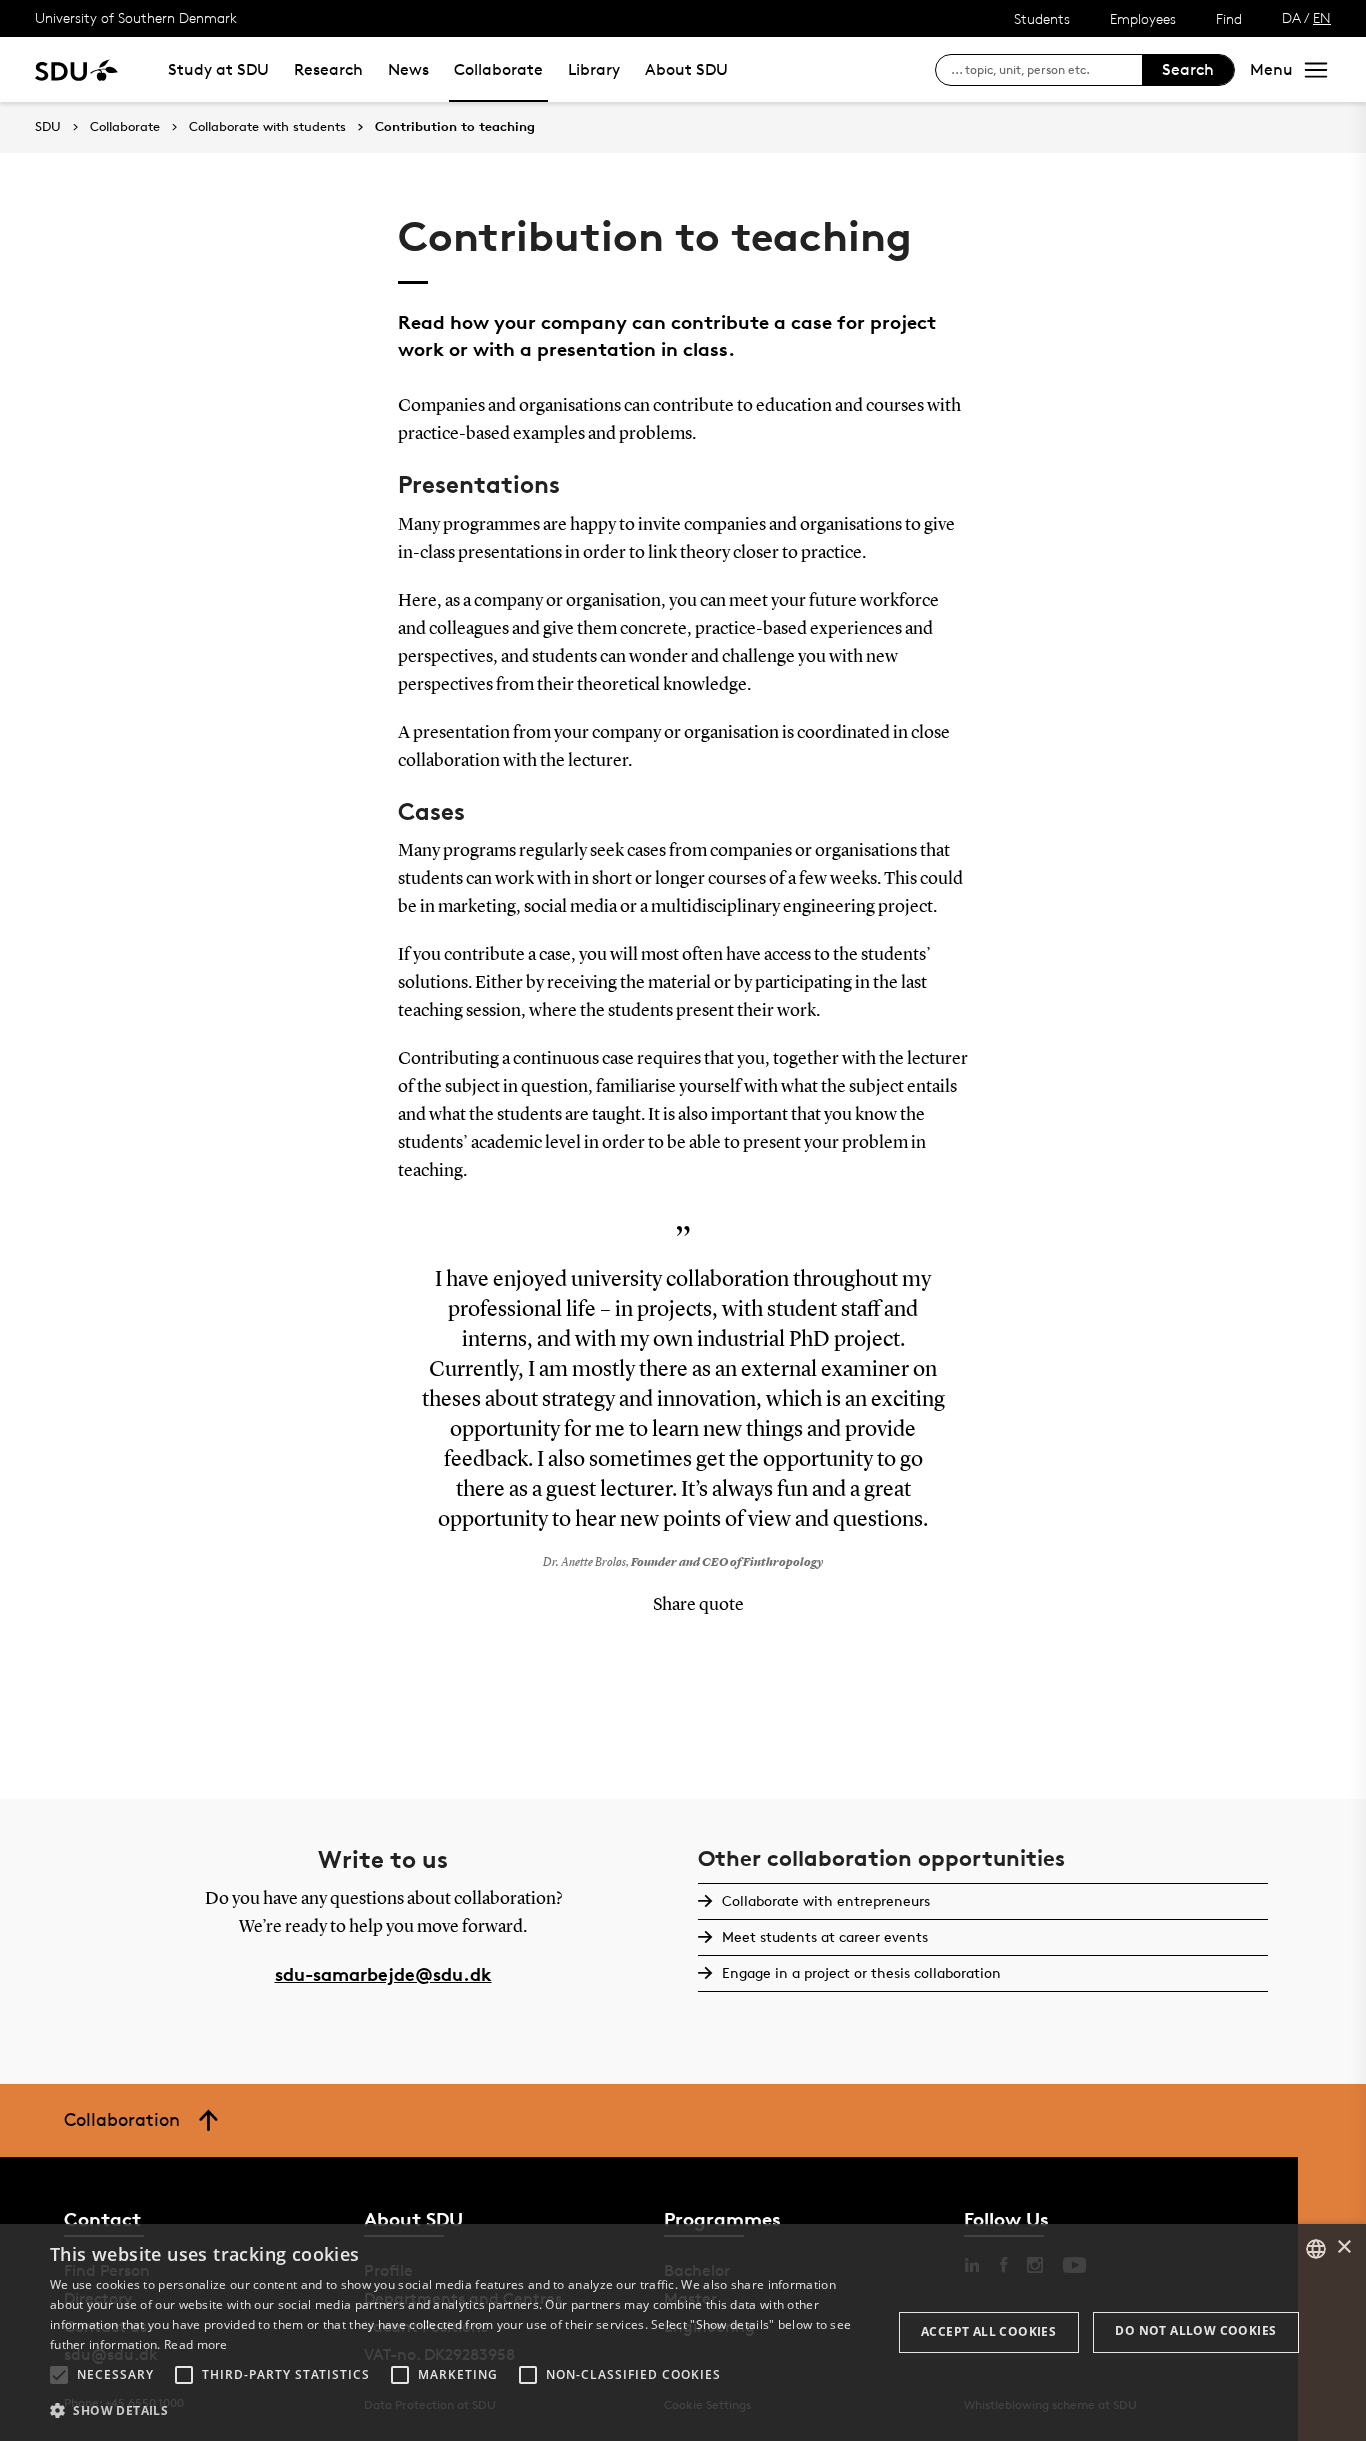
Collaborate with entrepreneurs (826, 1900)
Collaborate (498, 69)
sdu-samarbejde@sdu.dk (383, 1973)
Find (1229, 18)
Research (328, 69)
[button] (59, 2375)
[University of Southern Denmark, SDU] (76, 69)
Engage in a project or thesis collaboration (861, 1972)
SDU (48, 126)
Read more (196, 2344)
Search (1188, 69)
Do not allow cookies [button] (1195, 2330)
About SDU (686, 69)
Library (594, 69)
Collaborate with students (267, 127)
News (408, 69)
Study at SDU (218, 69)
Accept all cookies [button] (988, 2331)
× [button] (1343, 2247)
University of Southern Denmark (136, 17)
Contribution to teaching (455, 127)
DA (1291, 17)
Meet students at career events (825, 1936)
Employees (1143, 18)
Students (1042, 18)
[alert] (683, 2332)
